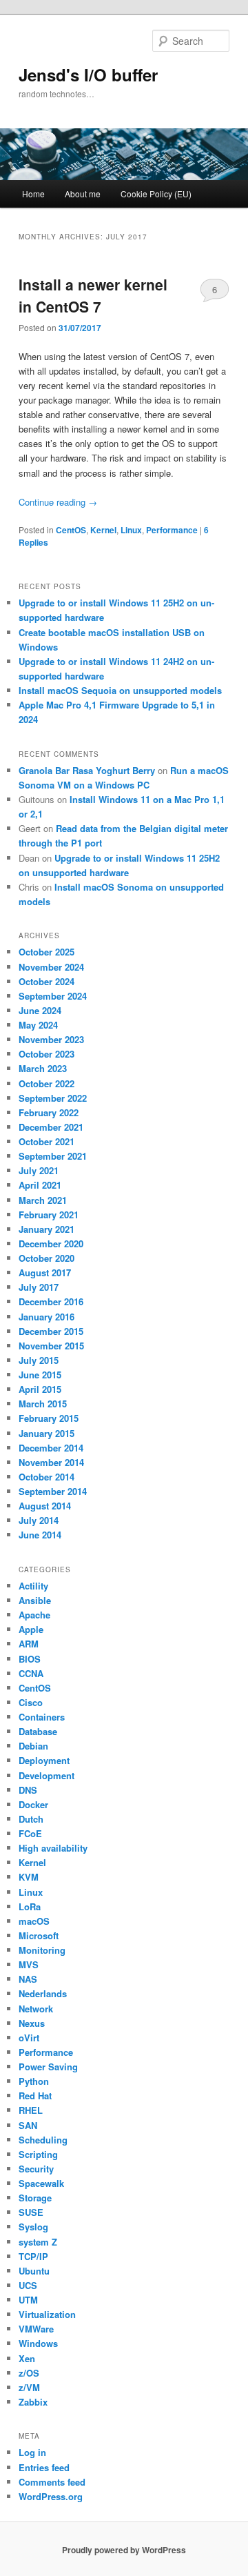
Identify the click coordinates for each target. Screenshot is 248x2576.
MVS (29, 1964)
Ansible (35, 1600)
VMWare (36, 2329)
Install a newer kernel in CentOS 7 (93, 295)
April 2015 (40, 1389)
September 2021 (53, 1156)
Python (34, 2081)
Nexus (32, 2023)
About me (83, 194)
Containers (42, 1717)
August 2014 (45, 1506)
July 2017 (39, 1287)
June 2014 (40, 1535)
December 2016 (51, 1301)
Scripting (38, 2154)
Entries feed (44, 2467)
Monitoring (42, 1950)
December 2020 (51, 1244)
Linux (131, 530)
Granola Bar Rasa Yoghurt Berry (87, 770)
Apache (34, 1615)
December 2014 (51, 1448)
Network (36, 2009)
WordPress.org (51, 2496)
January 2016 (46, 1317)
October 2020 (46, 1258)
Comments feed (52, 2482)
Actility (33, 1586)
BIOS (30, 1659)
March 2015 (43, 1404)
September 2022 (53, 1098)
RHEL (31, 2110)
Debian (33, 1746)
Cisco (31, 1702)
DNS (28, 1790)
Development (46, 1775)
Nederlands (43, 1993)
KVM (29, 1877)
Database (38, 1731)
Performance (172, 530)
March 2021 (43, 1200)
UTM (28, 2300)
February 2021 (49, 1215)
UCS (28, 2285)
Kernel (103, 530)
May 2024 (38, 1025)
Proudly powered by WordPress (124, 2550)
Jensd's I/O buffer (88, 75)
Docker (33, 1804)
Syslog (33, 2227)
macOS (34, 1921)
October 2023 (46, 1054)
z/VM (29, 2387)
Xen (27, 2358)
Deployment (44, 1760)
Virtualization (47, 2314)
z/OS (29, 2373)
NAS (28, 1979)
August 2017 (45, 1272)
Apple (31, 1629)
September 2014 (53, 1491)
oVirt (29, 2038)
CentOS (71, 530)
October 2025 (46, 952)
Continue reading (58, 502)
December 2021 (51, 1127)
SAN (28, 2125)
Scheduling (43, 2140)
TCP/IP (33, 2256)
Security (36, 2169)
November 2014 (51, 1462)
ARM (29, 1644)
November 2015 (51, 1346)
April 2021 (40, 1185)
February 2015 (49, 1418)
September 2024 (53, 996)
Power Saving (48, 2067)
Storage (35, 2198)
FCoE (30, 1833)
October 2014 (46, 1477)
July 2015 (39, 1360)
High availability (53, 1848)
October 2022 (46, 1083)
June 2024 (40, 1010)
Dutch (31, 1819)
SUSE (31, 2212)
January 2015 (46, 1433)
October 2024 (46, 981)
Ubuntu (34, 2271)
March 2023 (43, 1068)
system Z (38, 2242)
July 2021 (39, 1170)
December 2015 (51, 1331)
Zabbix (33, 2402)
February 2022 (49, 1112)
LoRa (30, 1906)
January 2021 (46, 1229)
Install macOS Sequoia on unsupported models (120, 690)
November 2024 (51, 967)
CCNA (31, 1673)
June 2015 (40, 1375)
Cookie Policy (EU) (156, 194)
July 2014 (39, 1520)
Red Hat (35, 2096)
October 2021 (46, 1141)
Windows (38, 2343)
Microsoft (39, 1935)
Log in (32, 2452)
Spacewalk (41, 2183)
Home (33, 194)
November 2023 (51, 1039)
